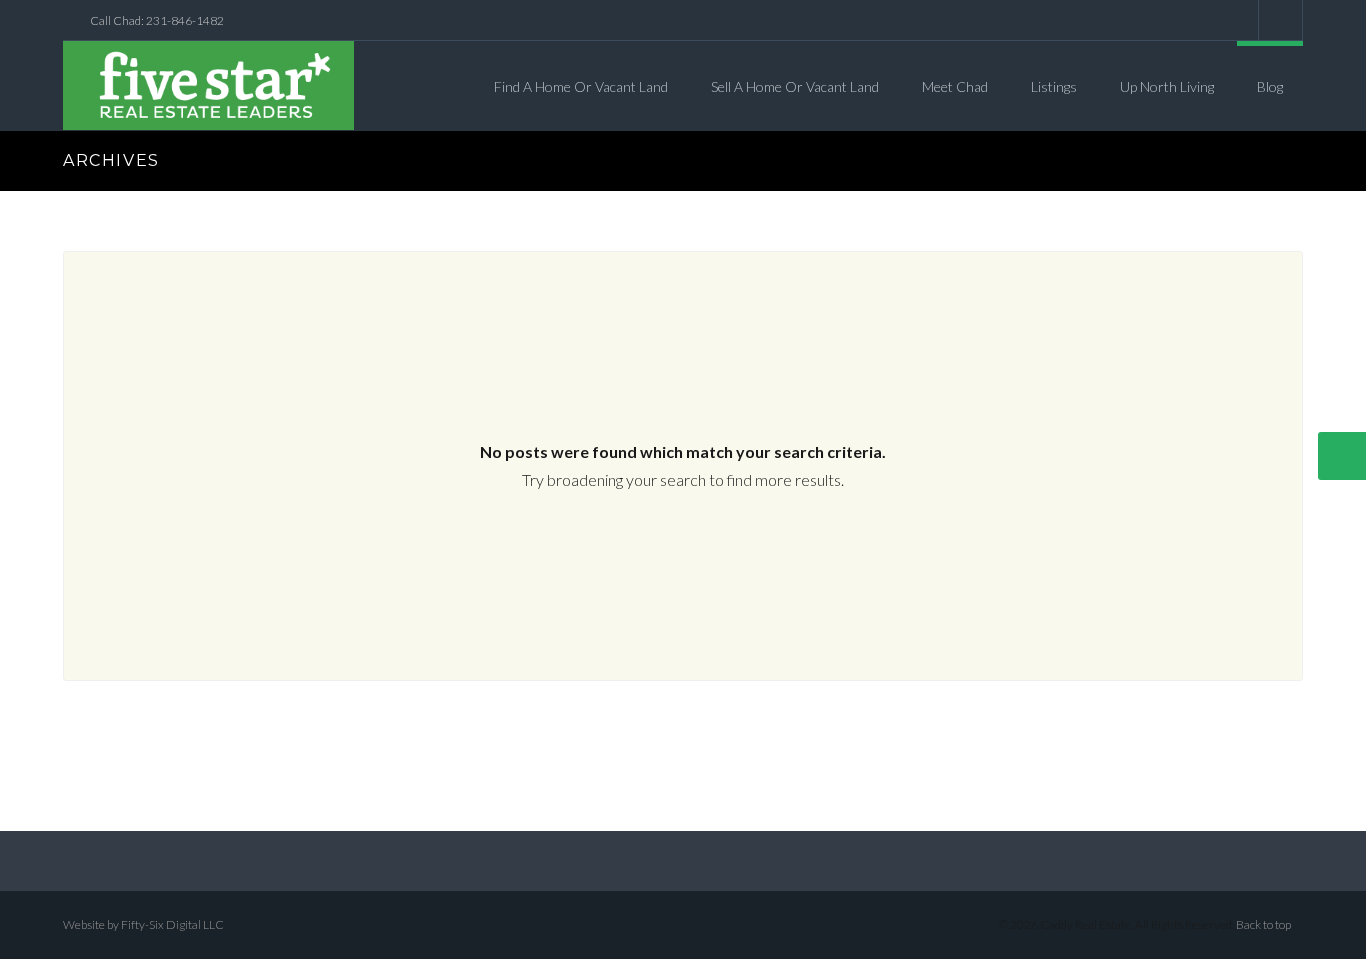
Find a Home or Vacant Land (581, 86)
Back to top (1263, 924)
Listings (1054, 86)
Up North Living (1167, 86)
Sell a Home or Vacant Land (795, 86)
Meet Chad (955, 86)
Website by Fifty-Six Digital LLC (143, 924)
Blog (1270, 86)
